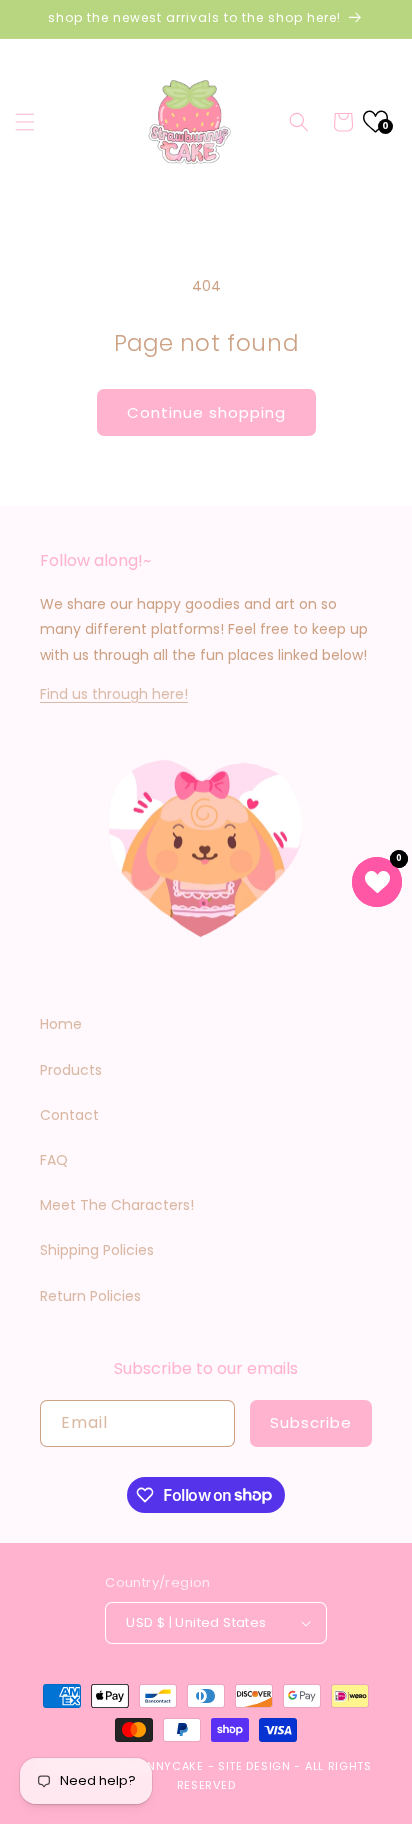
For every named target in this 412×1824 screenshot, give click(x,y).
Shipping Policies (97, 1250)
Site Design (254, 1766)
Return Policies (90, 1296)
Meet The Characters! (117, 1205)
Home (61, 1024)
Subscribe (311, 1422)
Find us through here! (114, 694)
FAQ (54, 1160)
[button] (25, 122)
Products (71, 1070)
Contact (69, 1115)
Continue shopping (206, 412)
